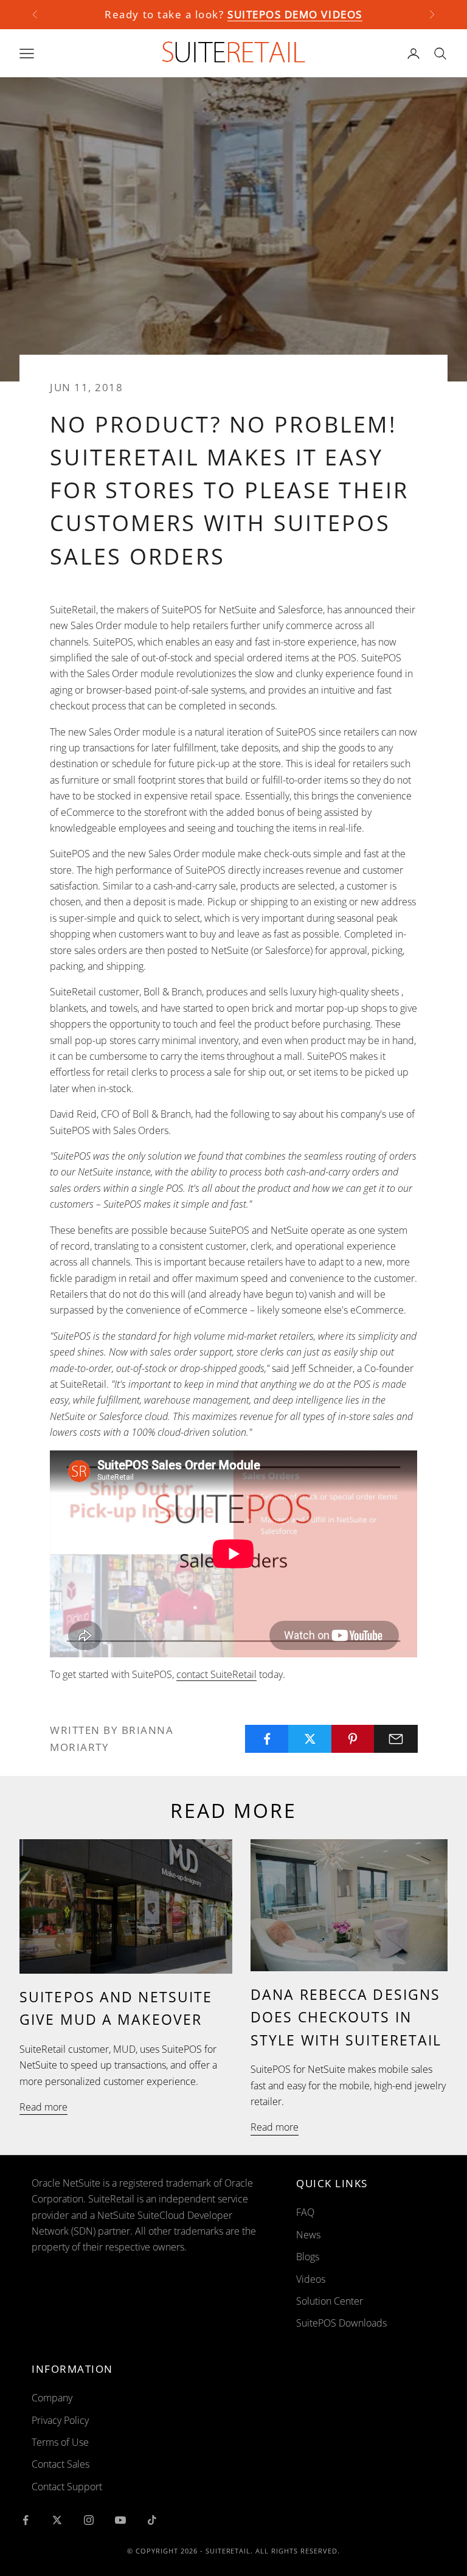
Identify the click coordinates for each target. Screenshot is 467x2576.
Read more (43, 2107)
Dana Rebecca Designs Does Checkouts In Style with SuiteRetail (346, 2017)
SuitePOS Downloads (341, 2323)
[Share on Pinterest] (353, 1739)
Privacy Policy (60, 2420)
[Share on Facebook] (267, 1739)
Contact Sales (61, 2464)
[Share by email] (396, 1739)
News (308, 2235)
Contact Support (67, 2487)
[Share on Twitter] (310, 1739)
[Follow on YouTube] (120, 2520)
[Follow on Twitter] (57, 2520)
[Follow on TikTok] (152, 2520)
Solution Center (330, 2301)
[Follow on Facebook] (26, 2520)
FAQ (305, 2212)
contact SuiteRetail (216, 1674)
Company (52, 2398)
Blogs (308, 2257)
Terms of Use (60, 2442)
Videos (311, 2279)
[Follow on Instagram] (89, 2520)
